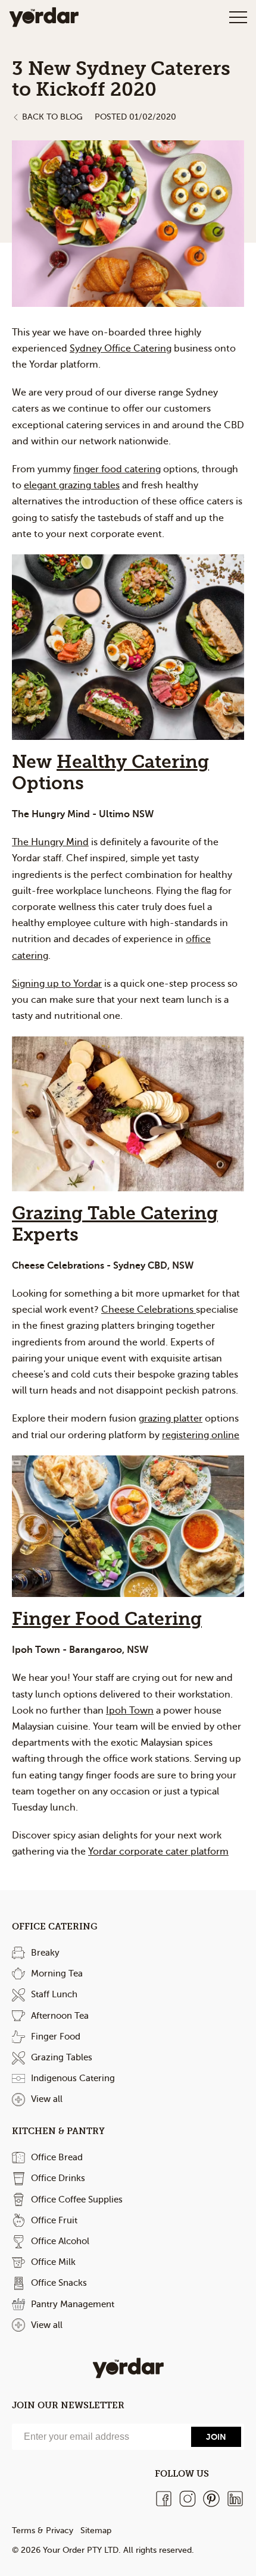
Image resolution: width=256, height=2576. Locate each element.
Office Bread (57, 2157)
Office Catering (55, 1926)
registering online (201, 1435)
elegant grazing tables (72, 485)
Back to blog (52, 117)
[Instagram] (188, 2499)
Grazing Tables (62, 2057)
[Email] (100, 2437)
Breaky (45, 1953)
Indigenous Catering (73, 2078)
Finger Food (56, 2037)
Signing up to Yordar (57, 984)
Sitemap (96, 2530)
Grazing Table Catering (115, 1214)
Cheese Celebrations (149, 1310)
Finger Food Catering (107, 1619)
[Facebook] (164, 2499)
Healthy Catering (133, 762)
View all (47, 2099)
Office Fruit (54, 2220)
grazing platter (171, 1419)
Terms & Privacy (43, 2530)
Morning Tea (57, 1973)
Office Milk (53, 2262)
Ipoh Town (130, 1711)
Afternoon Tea (60, 2016)
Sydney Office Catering (121, 349)
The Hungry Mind (50, 842)
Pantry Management (73, 2304)
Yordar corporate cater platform (158, 1852)
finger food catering (117, 469)
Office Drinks (58, 2178)
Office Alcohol (60, 2241)
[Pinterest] (211, 2499)
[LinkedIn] (235, 2499)
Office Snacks (59, 2283)
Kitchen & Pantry (58, 2131)
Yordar (44, 17)
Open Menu (238, 17)
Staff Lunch (54, 1994)
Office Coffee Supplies (77, 2200)
